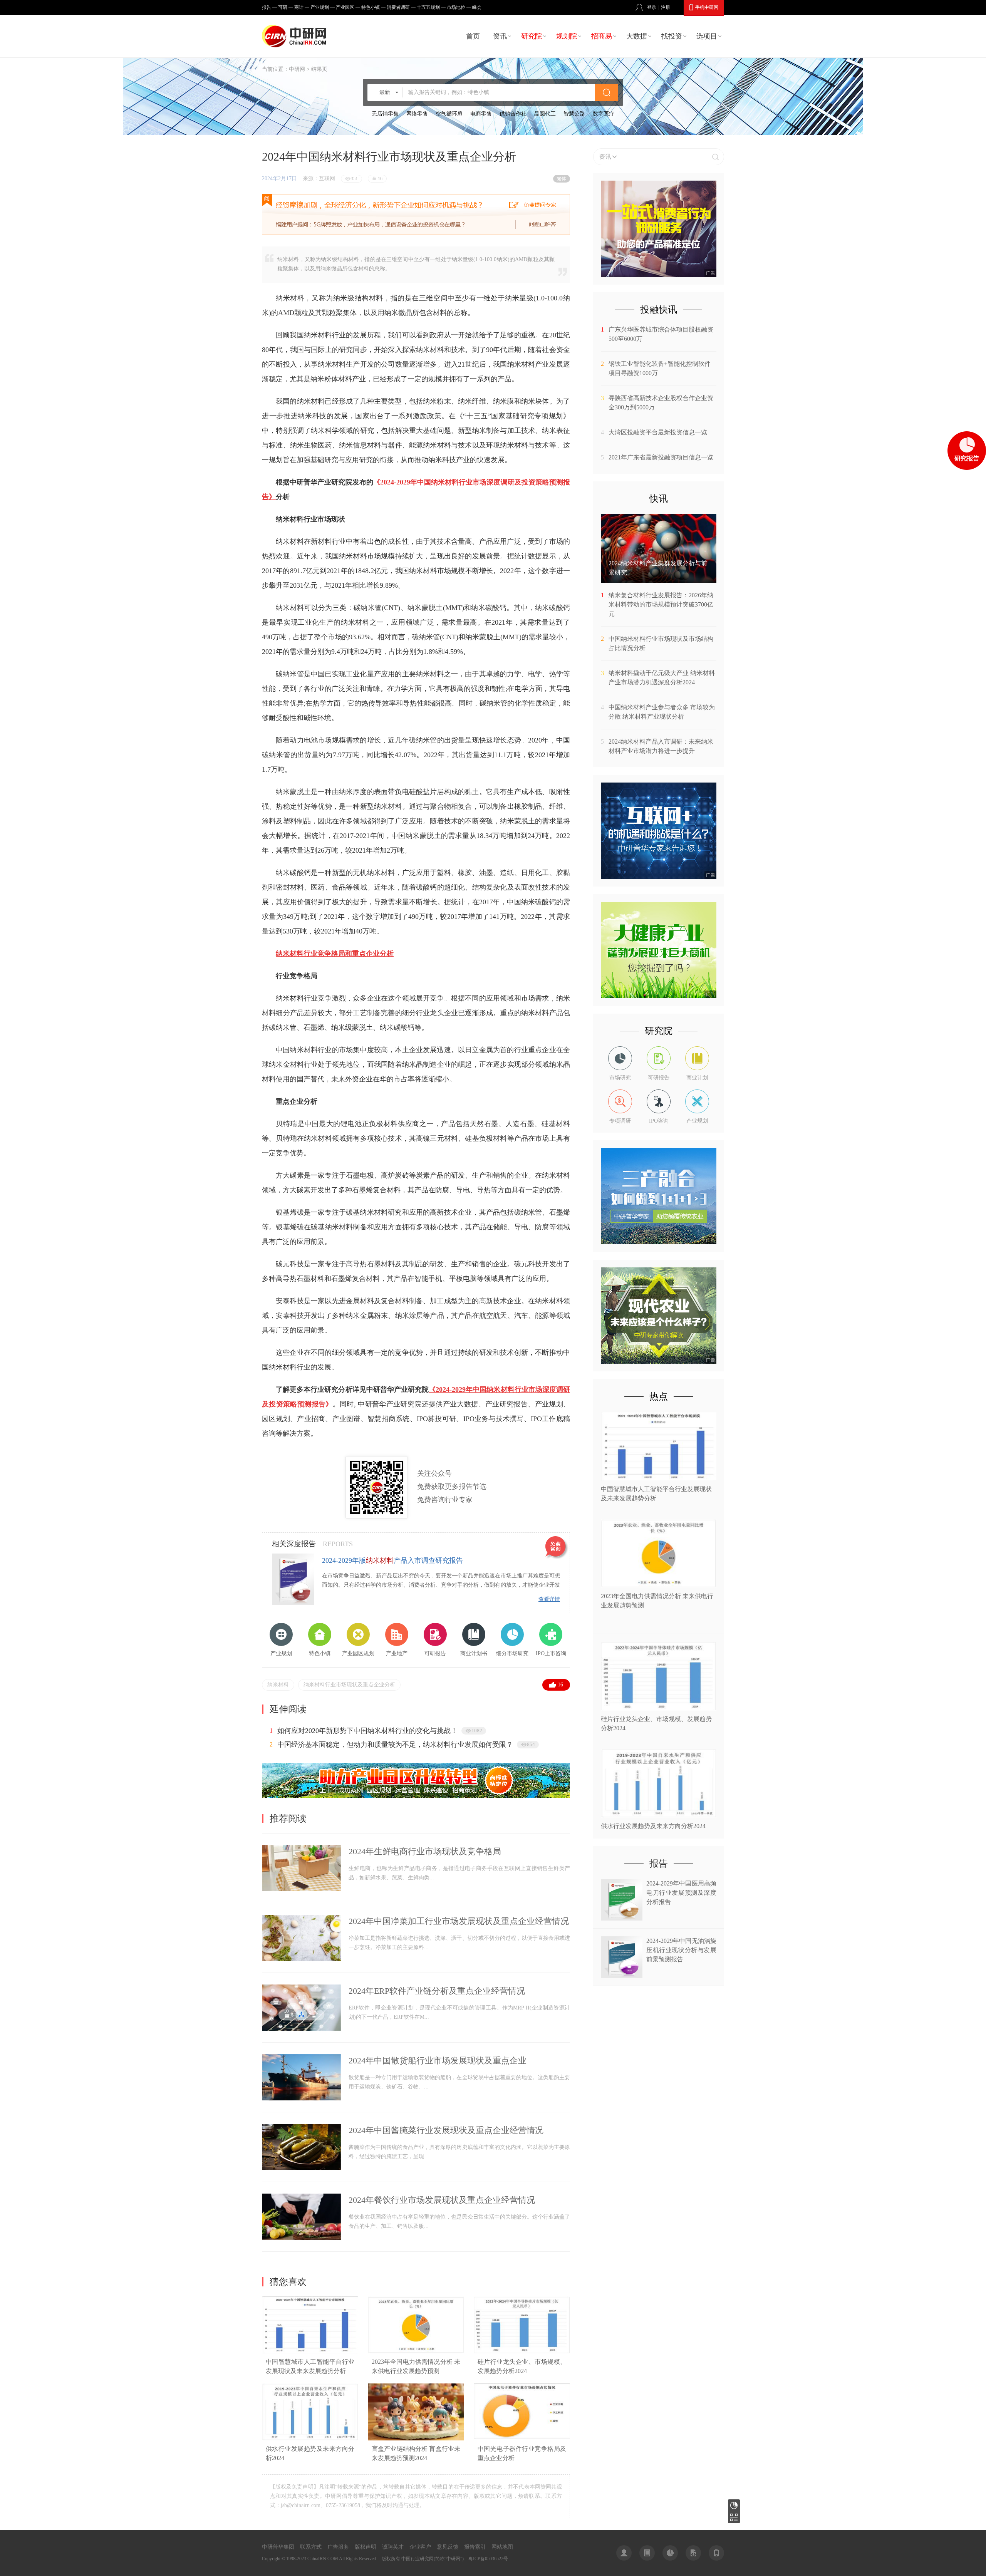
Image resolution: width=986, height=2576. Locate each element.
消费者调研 (398, 7)
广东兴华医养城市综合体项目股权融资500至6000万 (661, 334)
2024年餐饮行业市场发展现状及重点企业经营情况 (442, 2200)
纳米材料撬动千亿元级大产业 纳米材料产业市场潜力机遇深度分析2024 (662, 678)
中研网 (297, 69)
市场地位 (456, 7)
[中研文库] (693, 2553)
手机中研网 (707, 7)
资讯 (500, 36)
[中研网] (296, 36)
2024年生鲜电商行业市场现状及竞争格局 (425, 1851)
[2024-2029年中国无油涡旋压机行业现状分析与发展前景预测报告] (622, 1976)
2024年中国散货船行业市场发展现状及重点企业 (438, 2061)
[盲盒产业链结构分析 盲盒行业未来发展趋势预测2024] (416, 2439)
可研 (283, 7)
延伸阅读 (288, 1709)
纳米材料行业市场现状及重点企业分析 (349, 1685)
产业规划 (320, 7)
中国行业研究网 (418, 2559)
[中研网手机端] (716, 2553)
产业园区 (345, 7)
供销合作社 (513, 114)
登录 (652, 7)
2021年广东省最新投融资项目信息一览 (661, 457)
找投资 (672, 36)
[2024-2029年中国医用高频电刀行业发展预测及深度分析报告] (622, 1918)
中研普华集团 (278, 2547)
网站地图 (502, 2547)
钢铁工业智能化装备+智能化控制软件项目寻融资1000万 (660, 368)
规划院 (567, 36)
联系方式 (311, 2547)
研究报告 (734, 2505)
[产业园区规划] (416, 1796)
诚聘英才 (393, 2547)
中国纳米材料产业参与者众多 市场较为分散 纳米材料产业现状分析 (662, 712)
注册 (666, 7)
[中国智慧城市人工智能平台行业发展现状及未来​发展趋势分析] (310, 2352)
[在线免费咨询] (557, 1548)
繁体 (562, 179)
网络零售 (417, 114)
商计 (299, 7)
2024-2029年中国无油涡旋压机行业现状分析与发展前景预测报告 (681, 1950)
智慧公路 (574, 114)
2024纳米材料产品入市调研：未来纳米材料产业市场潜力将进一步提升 (661, 746)
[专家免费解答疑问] (416, 215)
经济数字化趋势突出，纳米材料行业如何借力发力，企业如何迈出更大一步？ (395, 1731)
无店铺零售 (385, 114)
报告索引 (475, 2547)
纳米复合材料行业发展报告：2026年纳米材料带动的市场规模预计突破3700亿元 (661, 604)
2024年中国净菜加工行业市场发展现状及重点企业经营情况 (459, 1921)
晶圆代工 (545, 114)
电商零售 (481, 114)
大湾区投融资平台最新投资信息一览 (658, 432)
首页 (473, 36)
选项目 (707, 36)
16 (560, 1685)
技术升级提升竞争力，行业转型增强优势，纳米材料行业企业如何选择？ (388, 1745)
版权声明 (366, 2547)
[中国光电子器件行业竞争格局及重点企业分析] (522, 2439)
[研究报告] (670, 2553)
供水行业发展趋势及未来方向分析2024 (653, 1826)
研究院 (532, 36)
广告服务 (338, 2547)
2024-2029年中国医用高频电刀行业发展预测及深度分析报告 (681, 1893)
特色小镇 (371, 7)
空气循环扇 (449, 114)
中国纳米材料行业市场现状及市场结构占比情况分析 (661, 643)
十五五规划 (428, 7)
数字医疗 (604, 114)
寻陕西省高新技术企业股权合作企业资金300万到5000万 (661, 403)
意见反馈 (448, 2547)
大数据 (637, 36)
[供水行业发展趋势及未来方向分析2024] (310, 2439)
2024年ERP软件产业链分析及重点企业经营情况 (437, 1991)
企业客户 (420, 2547)
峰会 (477, 7)
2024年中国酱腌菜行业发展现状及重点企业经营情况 (446, 2130)
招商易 (602, 36)
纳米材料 (278, 1685)
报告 (267, 7)
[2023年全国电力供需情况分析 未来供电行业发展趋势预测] (416, 2352)
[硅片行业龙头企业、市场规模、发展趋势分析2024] (522, 2352)
